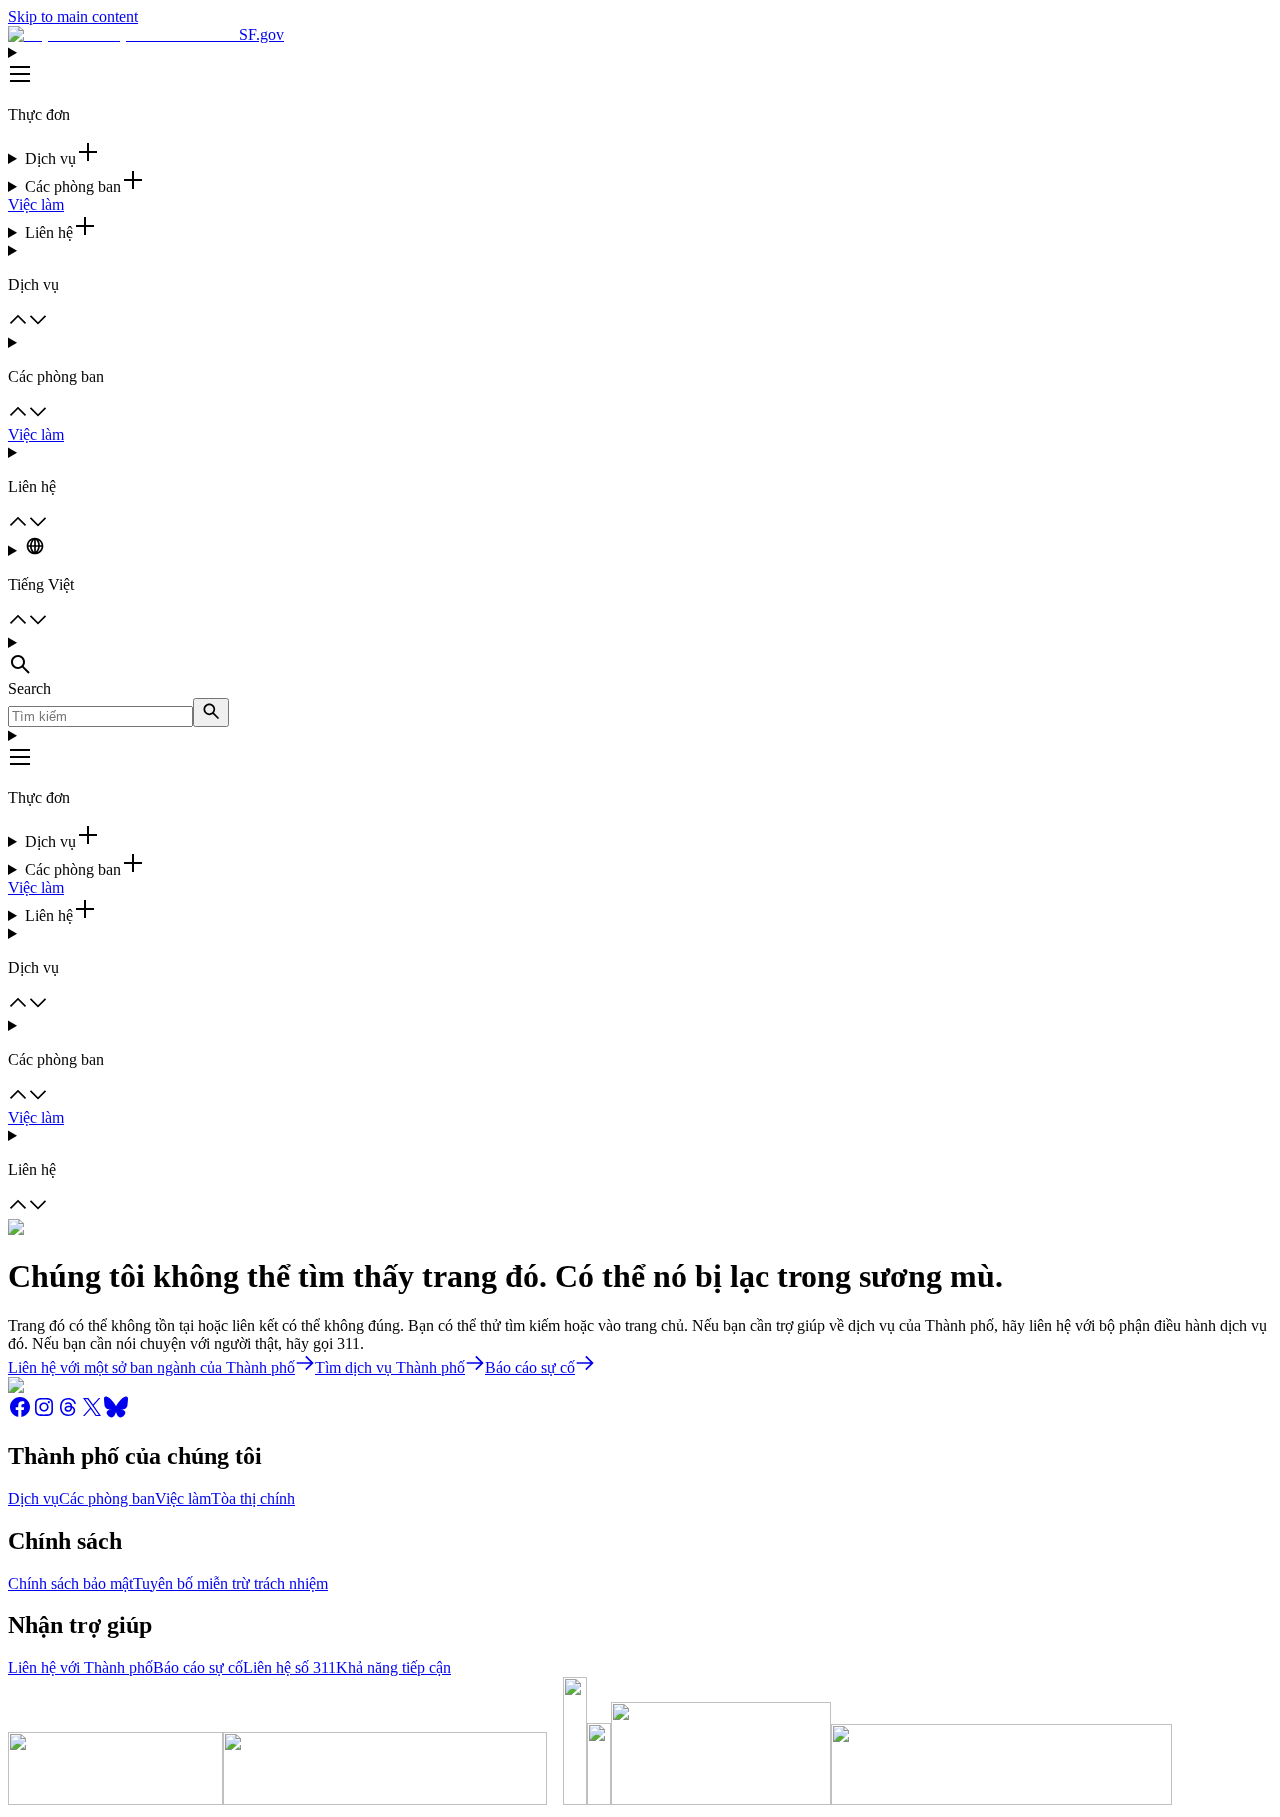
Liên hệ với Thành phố (80, 1667)
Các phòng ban (107, 1498)
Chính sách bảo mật (70, 1583)
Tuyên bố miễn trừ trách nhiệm (230, 1583)
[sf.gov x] (92, 1413)
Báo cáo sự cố (198, 1667)
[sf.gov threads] (68, 1413)
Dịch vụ (33, 1498)
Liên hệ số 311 (289, 1667)
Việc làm (36, 204)
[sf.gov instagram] (44, 1413)
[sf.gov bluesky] (116, 1413)
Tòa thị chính (253, 1498)
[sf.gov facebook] (20, 1413)
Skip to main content (73, 16)
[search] (211, 712)
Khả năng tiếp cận (393, 1667)
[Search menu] (640, 657)
